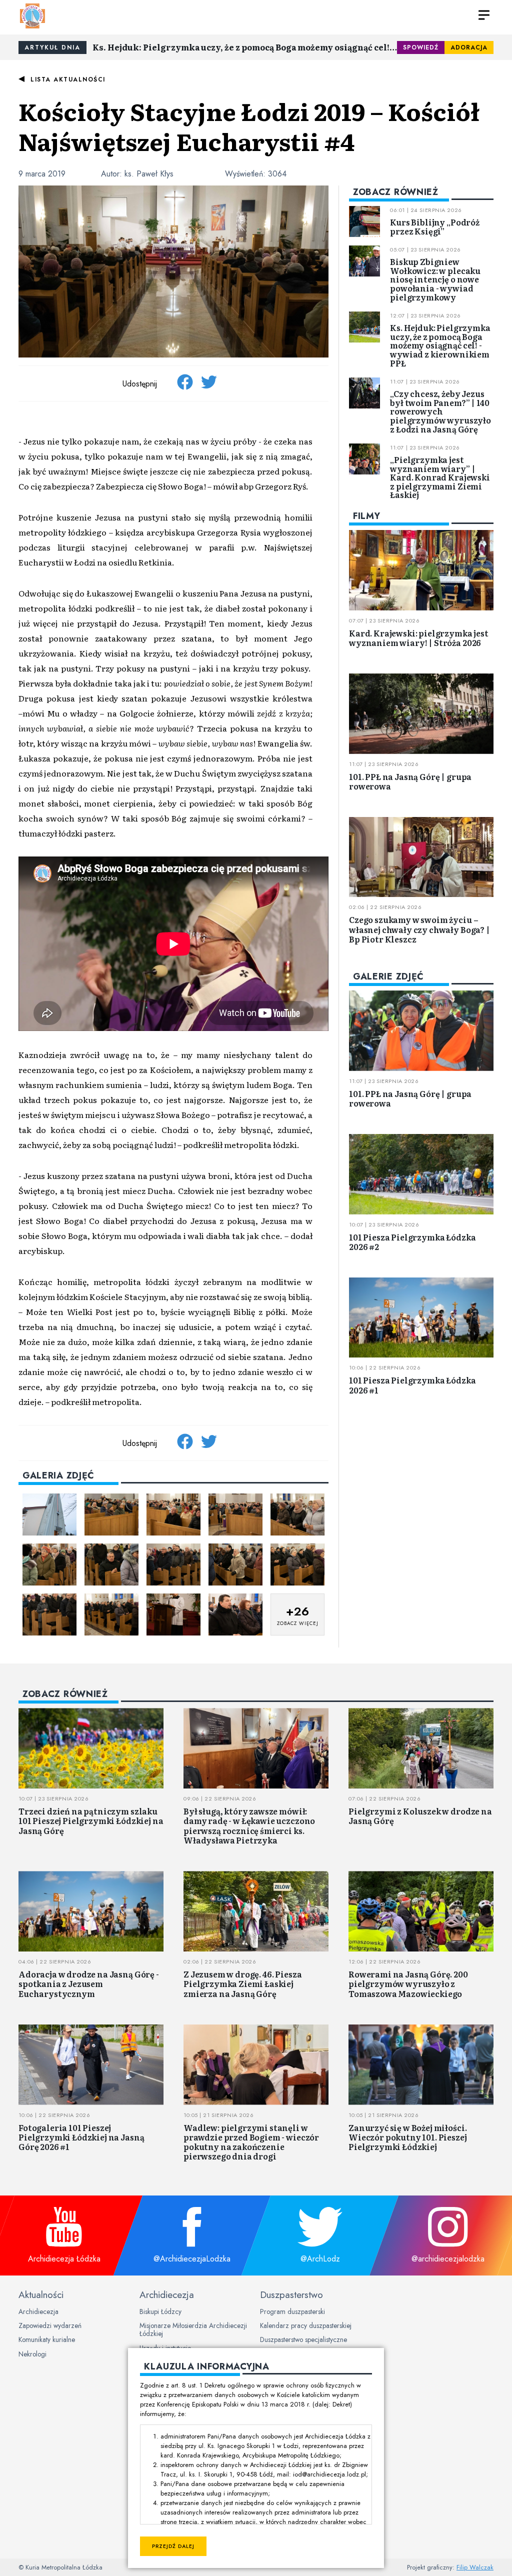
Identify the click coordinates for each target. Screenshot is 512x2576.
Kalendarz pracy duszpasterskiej (306, 2325)
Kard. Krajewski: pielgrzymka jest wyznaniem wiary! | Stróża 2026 (419, 638)
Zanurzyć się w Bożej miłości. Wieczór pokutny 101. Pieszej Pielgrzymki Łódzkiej (408, 2137)
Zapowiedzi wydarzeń (50, 2325)
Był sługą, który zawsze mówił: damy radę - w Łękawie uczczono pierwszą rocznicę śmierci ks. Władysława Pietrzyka (249, 1825)
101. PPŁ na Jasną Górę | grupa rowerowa (410, 781)
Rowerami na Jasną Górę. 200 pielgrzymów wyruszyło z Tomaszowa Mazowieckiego (408, 1983)
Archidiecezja (38, 2311)
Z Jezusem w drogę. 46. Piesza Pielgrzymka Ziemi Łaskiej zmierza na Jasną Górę (242, 1983)
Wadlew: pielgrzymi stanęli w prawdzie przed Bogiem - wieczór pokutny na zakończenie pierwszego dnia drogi (251, 2142)
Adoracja (469, 47)
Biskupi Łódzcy (160, 2311)
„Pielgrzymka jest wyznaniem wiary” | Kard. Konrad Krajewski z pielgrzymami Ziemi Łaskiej (440, 477)
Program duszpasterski (292, 2311)
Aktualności (41, 2294)
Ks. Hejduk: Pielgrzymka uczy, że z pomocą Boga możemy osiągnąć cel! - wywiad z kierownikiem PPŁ (245, 47)
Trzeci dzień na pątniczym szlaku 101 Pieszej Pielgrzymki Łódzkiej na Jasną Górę (91, 1820)
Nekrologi (32, 2354)
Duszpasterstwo (291, 2294)
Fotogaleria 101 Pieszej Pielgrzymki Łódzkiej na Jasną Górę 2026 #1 (81, 2137)
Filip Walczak (475, 2567)
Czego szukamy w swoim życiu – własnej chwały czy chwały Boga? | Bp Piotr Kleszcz (419, 929)
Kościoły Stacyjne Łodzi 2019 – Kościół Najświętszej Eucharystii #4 (249, 126)
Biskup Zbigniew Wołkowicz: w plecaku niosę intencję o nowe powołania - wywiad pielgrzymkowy (435, 279)
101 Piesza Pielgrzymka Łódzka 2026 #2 (412, 1242)
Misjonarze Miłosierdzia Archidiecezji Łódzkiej (193, 2329)
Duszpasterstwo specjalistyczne (303, 2339)
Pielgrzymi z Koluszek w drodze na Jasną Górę (420, 1816)
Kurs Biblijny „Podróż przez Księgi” (435, 226)
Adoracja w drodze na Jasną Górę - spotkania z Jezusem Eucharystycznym (89, 1983)
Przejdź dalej (173, 2546)
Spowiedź (421, 47)
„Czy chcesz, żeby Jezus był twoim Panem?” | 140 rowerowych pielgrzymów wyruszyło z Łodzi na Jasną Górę (440, 411)
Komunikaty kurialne (47, 2339)
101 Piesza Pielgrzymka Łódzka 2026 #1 (412, 1385)
